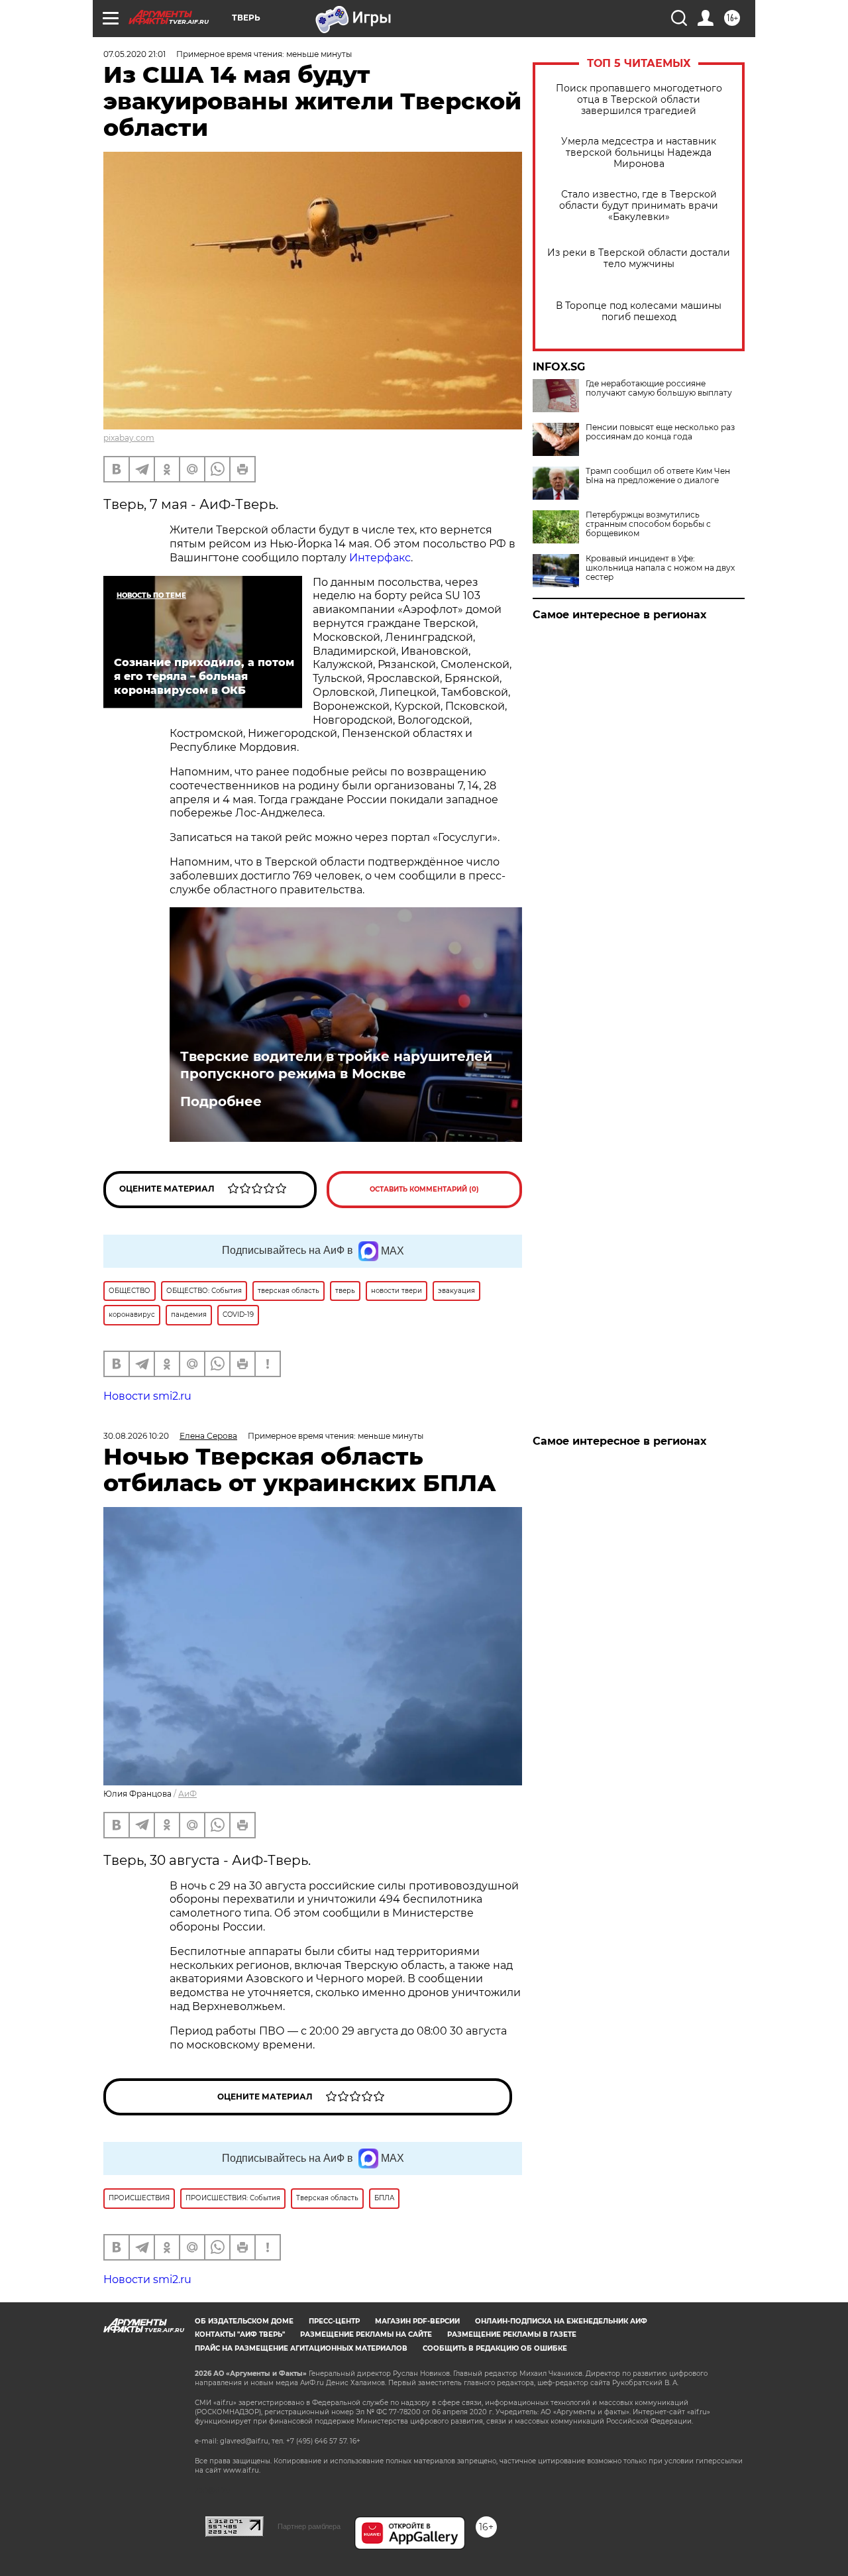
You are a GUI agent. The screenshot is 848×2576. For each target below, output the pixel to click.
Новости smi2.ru (147, 1396)
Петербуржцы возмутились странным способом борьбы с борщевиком (648, 524)
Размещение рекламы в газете (512, 2334)
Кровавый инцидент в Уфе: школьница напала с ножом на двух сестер (660, 568)
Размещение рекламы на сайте (366, 2334)
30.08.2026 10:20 (136, 1436)
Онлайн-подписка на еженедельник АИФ (561, 2321)
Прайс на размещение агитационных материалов (301, 2348)
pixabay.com (129, 438)
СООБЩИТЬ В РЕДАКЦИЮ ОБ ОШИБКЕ (495, 2348)
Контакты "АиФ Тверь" (240, 2334)
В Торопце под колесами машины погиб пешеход (639, 311)
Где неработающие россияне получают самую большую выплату (659, 388)
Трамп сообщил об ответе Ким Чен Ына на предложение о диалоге (658, 476)
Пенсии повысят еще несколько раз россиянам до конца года (660, 432)
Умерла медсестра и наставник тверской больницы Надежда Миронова (639, 153)
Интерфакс (380, 558)
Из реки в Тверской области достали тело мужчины (639, 258)
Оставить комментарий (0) (424, 1189)
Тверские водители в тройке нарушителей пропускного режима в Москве (336, 1065)
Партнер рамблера (309, 2526)
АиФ (187, 1794)
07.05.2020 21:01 (134, 54)
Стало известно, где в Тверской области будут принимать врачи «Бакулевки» (639, 206)
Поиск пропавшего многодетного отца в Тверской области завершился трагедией (639, 100)
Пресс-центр (334, 2321)
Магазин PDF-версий (417, 2321)
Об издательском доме (244, 2321)
